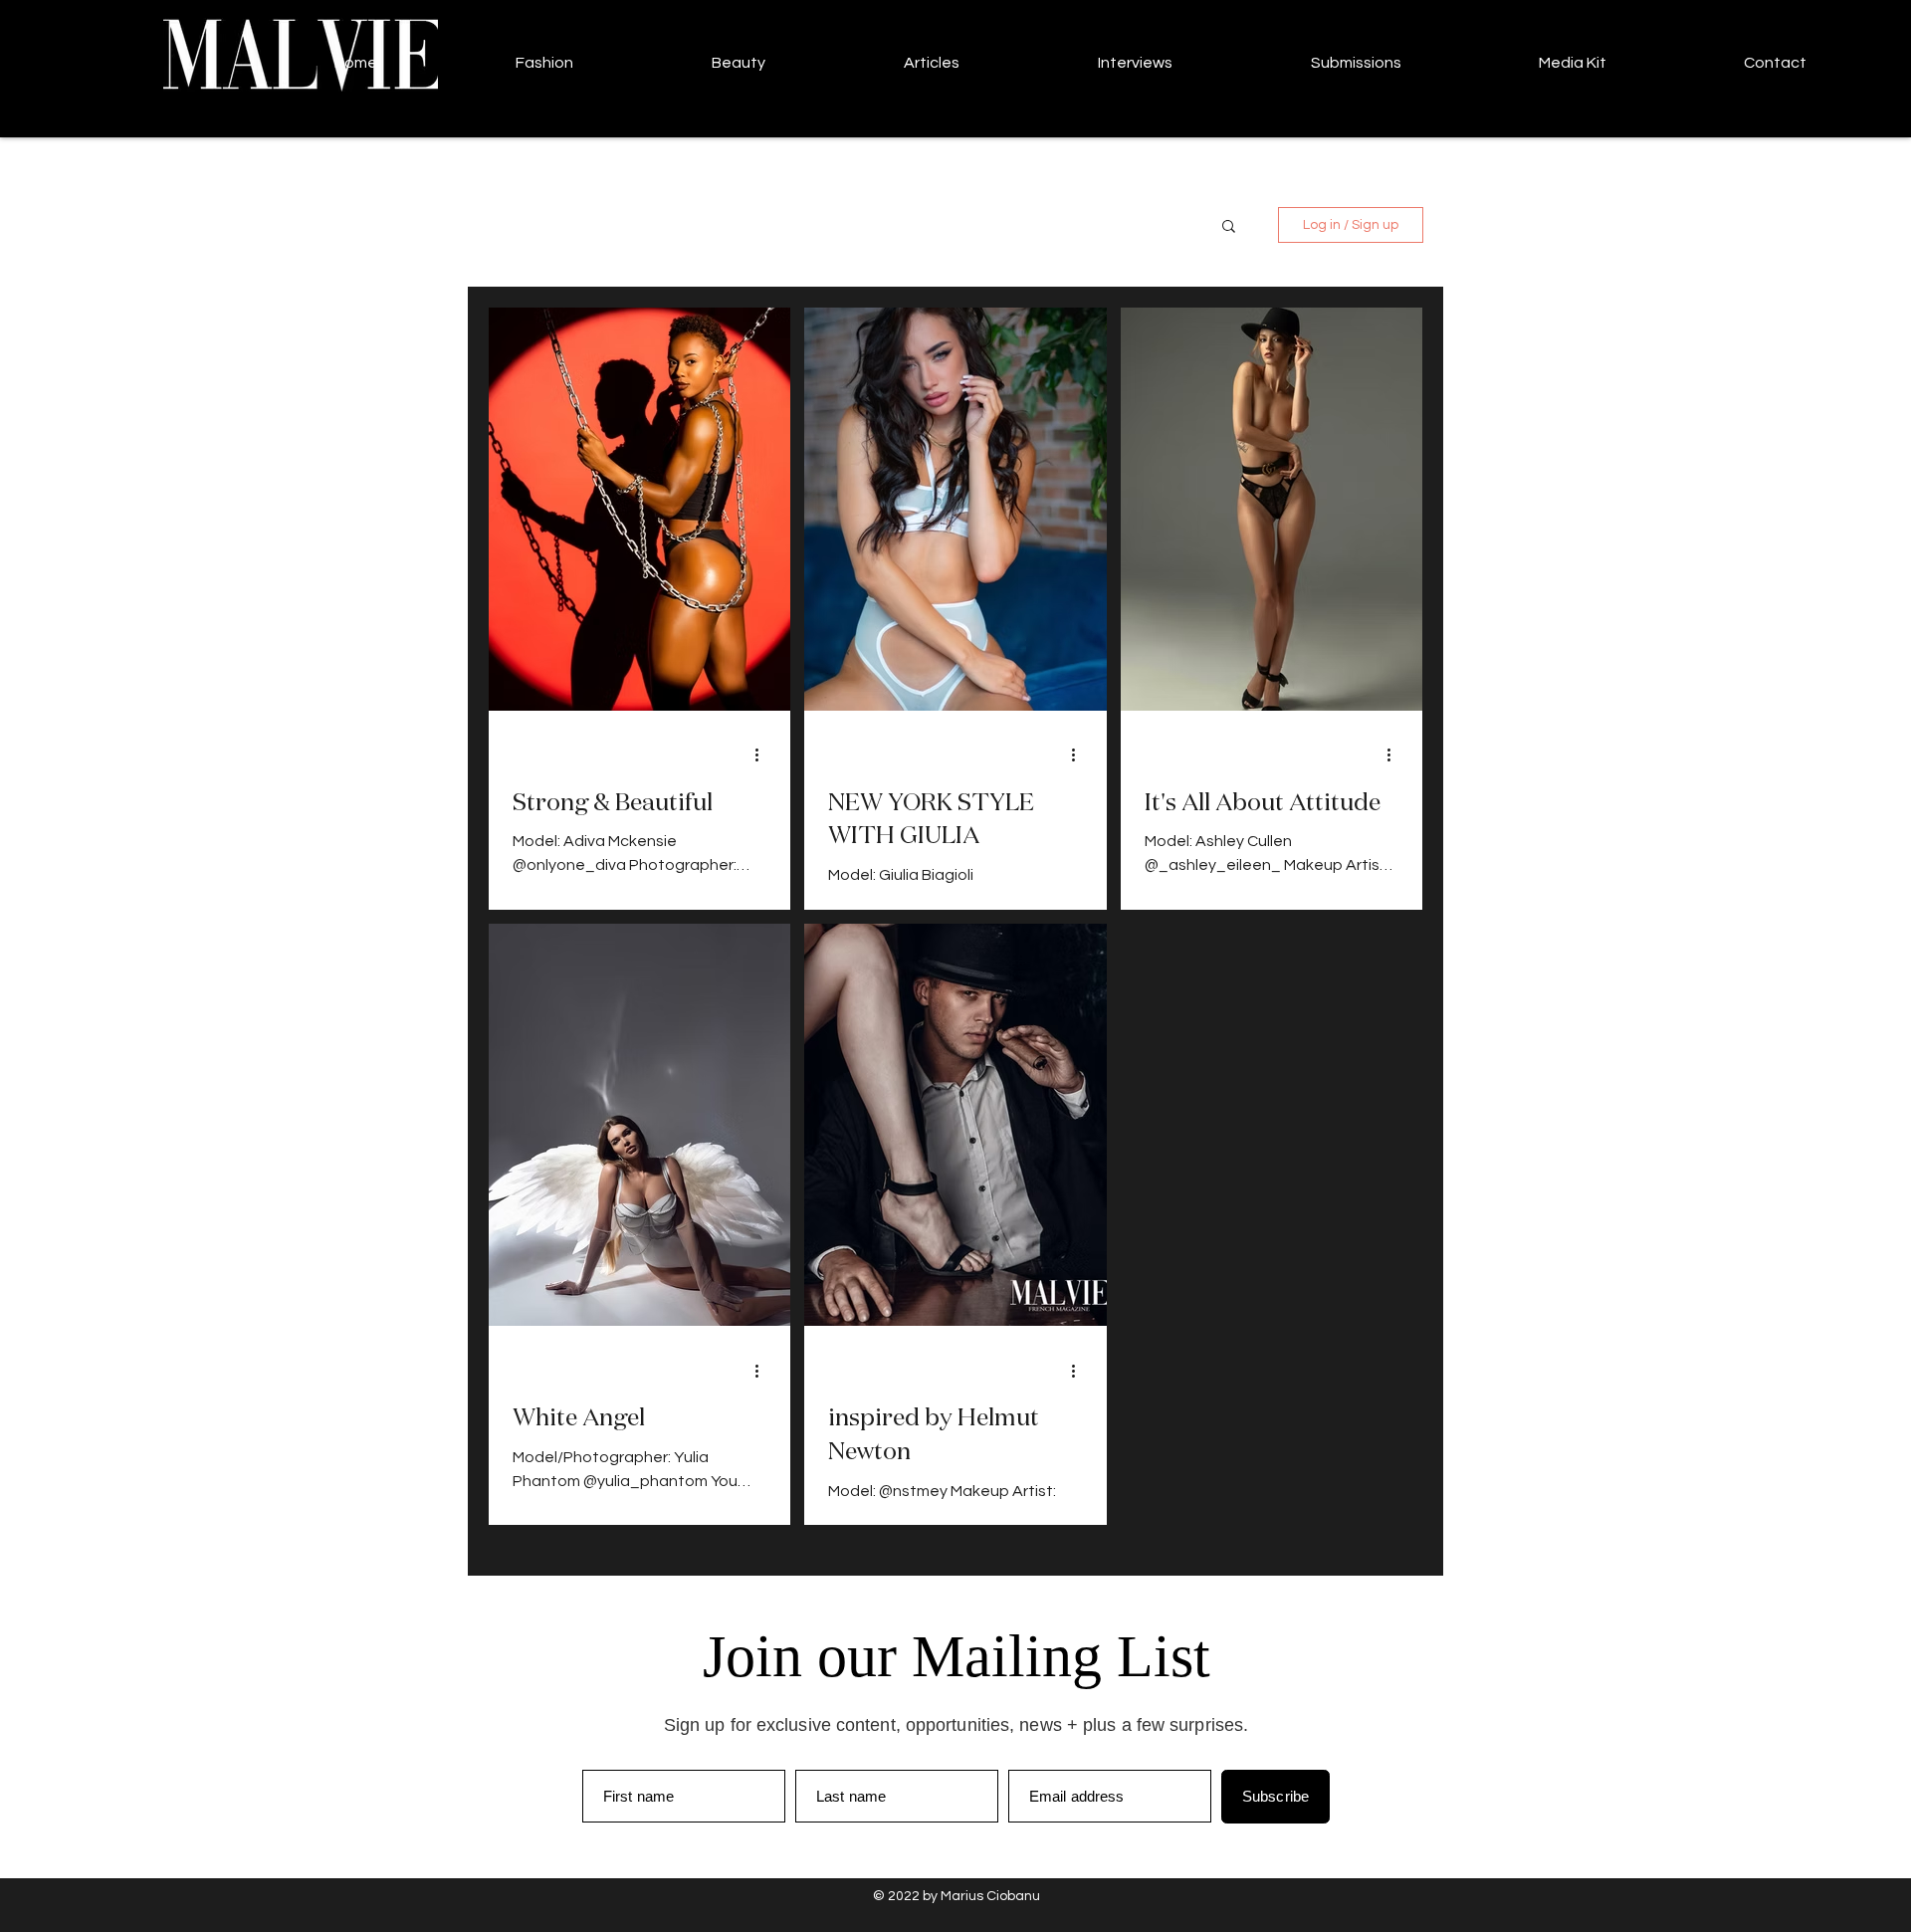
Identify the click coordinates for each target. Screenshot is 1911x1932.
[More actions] (763, 755)
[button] (1229, 227)
